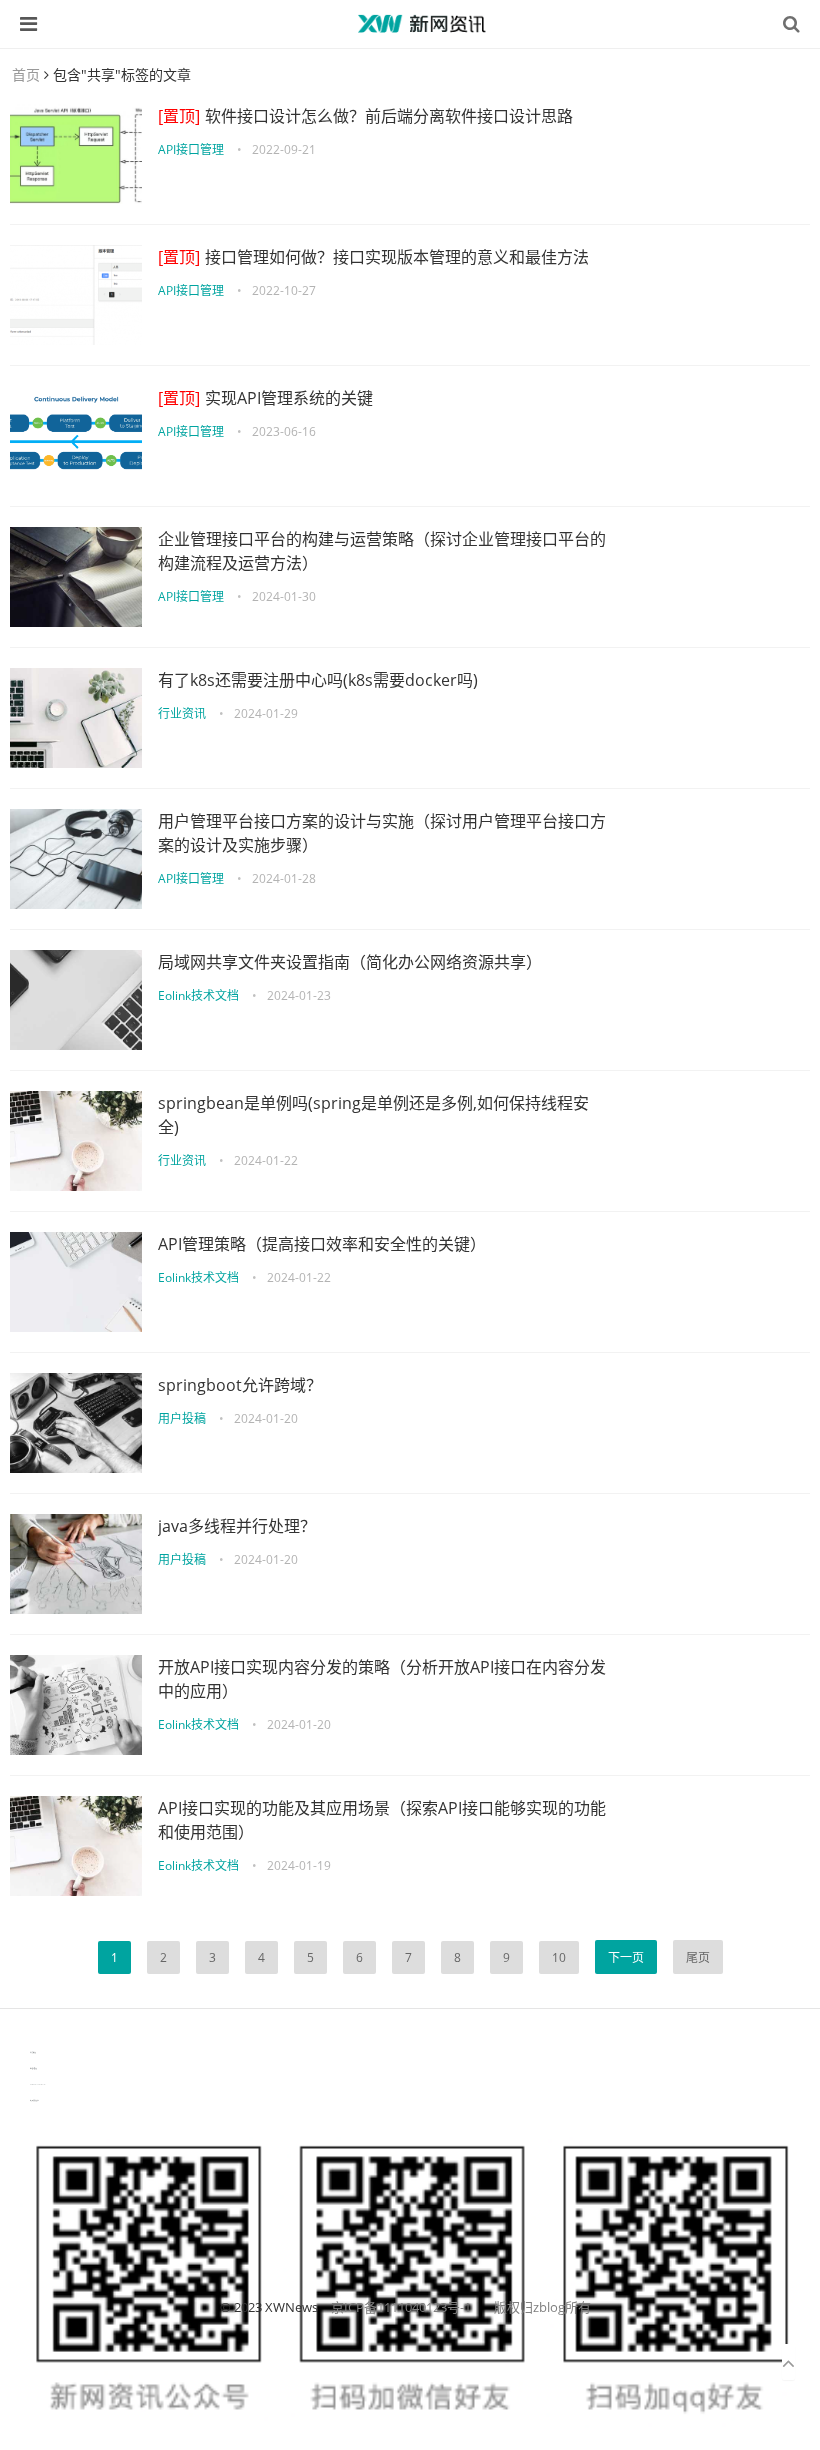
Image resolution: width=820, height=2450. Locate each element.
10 (559, 1957)
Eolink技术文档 (198, 995)
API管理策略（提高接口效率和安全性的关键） (322, 1244)
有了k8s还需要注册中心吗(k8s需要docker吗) (318, 680)
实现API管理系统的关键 (265, 398)
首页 (26, 74)
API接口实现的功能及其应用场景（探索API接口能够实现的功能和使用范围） (382, 1820)
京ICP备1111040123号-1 (401, 2307)
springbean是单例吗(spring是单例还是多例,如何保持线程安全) (373, 1115)
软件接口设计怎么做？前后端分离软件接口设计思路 (365, 116)
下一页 (626, 1957)
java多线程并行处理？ (237, 1526)
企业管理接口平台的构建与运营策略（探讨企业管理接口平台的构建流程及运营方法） (382, 551)
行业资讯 (182, 713)
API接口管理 (191, 149)
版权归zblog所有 (542, 2307)
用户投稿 (182, 1418)
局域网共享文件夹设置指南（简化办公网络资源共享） (350, 962)
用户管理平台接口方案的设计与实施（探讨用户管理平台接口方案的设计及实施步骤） (382, 833)
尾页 (698, 1957)
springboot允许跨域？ (240, 1385)
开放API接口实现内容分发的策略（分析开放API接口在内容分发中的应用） (382, 1679)
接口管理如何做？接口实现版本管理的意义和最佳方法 (373, 257)
